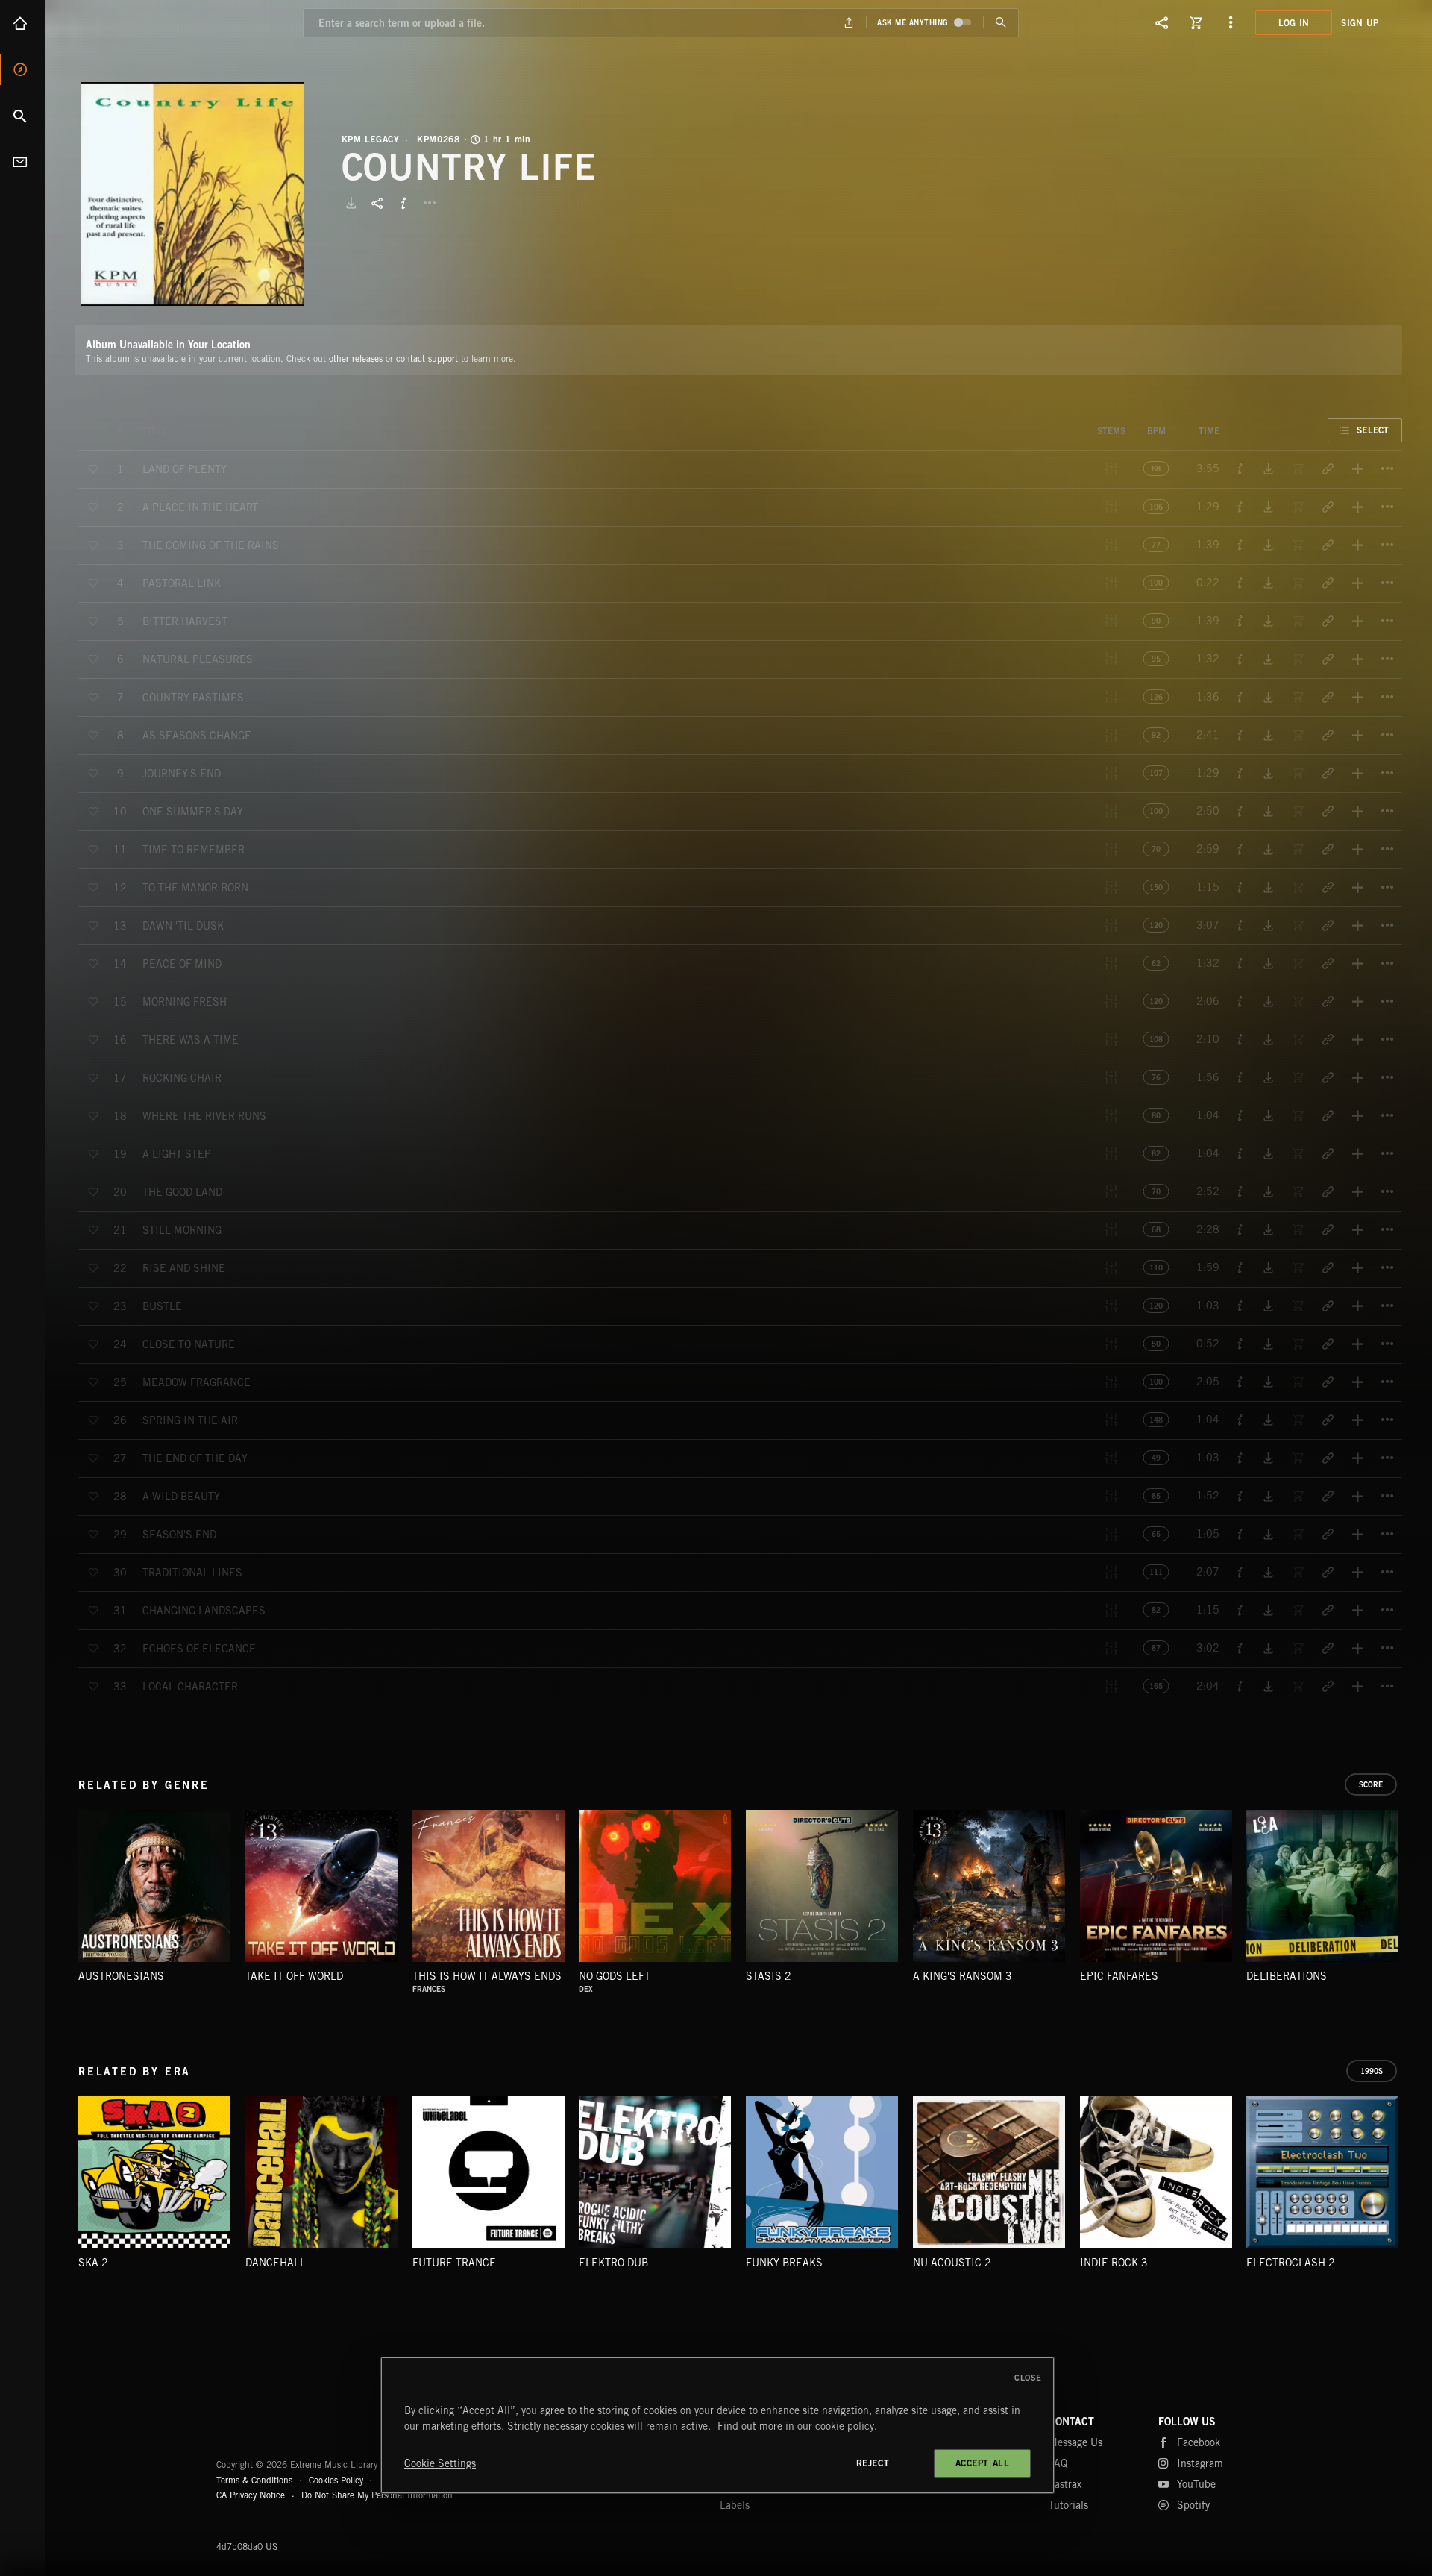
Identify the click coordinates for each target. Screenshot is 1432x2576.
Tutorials (1068, 2505)
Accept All (983, 2463)
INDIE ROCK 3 (1114, 2263)
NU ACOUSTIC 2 (952, 2263)
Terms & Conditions (254, 2480)
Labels (735, 2505)
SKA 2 (93, 2263)
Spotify (1193, 2505)
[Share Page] (1162, 22)
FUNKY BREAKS (784, 2263)
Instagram (1200, 2463)
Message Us (1075, 2442)
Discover (22, 69)
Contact (22, 162)
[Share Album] (377, 203)
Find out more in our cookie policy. (797, 2426)
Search (22, 116)
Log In (1294, 23)
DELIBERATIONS (1287, 1976)
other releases (356, 358)
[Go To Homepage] (126, 22)
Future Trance (454, 2263)
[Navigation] (1231, 22)
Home (22, 23)
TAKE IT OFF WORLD (294, 1976)
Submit (1001, 23)
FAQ (1058, 2463)
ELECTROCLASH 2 (1291, 2263)
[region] (717, 2425)
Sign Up (1360, 23)
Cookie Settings (440, 2463)
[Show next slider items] (1413, 1894)
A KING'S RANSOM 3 (962, 1976)
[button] (192, 194)
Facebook (1199, 2442)
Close (1028, 2378)
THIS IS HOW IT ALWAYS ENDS (487, 1976)
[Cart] (1196, 22)
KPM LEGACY (371, 140)
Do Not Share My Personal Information (377, 2495)
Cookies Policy (336, 2480)
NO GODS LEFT (615, 1976)
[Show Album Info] (403, 203)
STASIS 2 (769, 1976)
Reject (873, 2463)
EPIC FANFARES (1119, 1976)
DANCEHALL (276, 2263)
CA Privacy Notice (251, 2495)
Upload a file (849, 23)
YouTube (1196, 2484)
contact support (427, 358)
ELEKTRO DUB (613, 2263)
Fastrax (1065, 2484)
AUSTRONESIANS (121, 1976)
